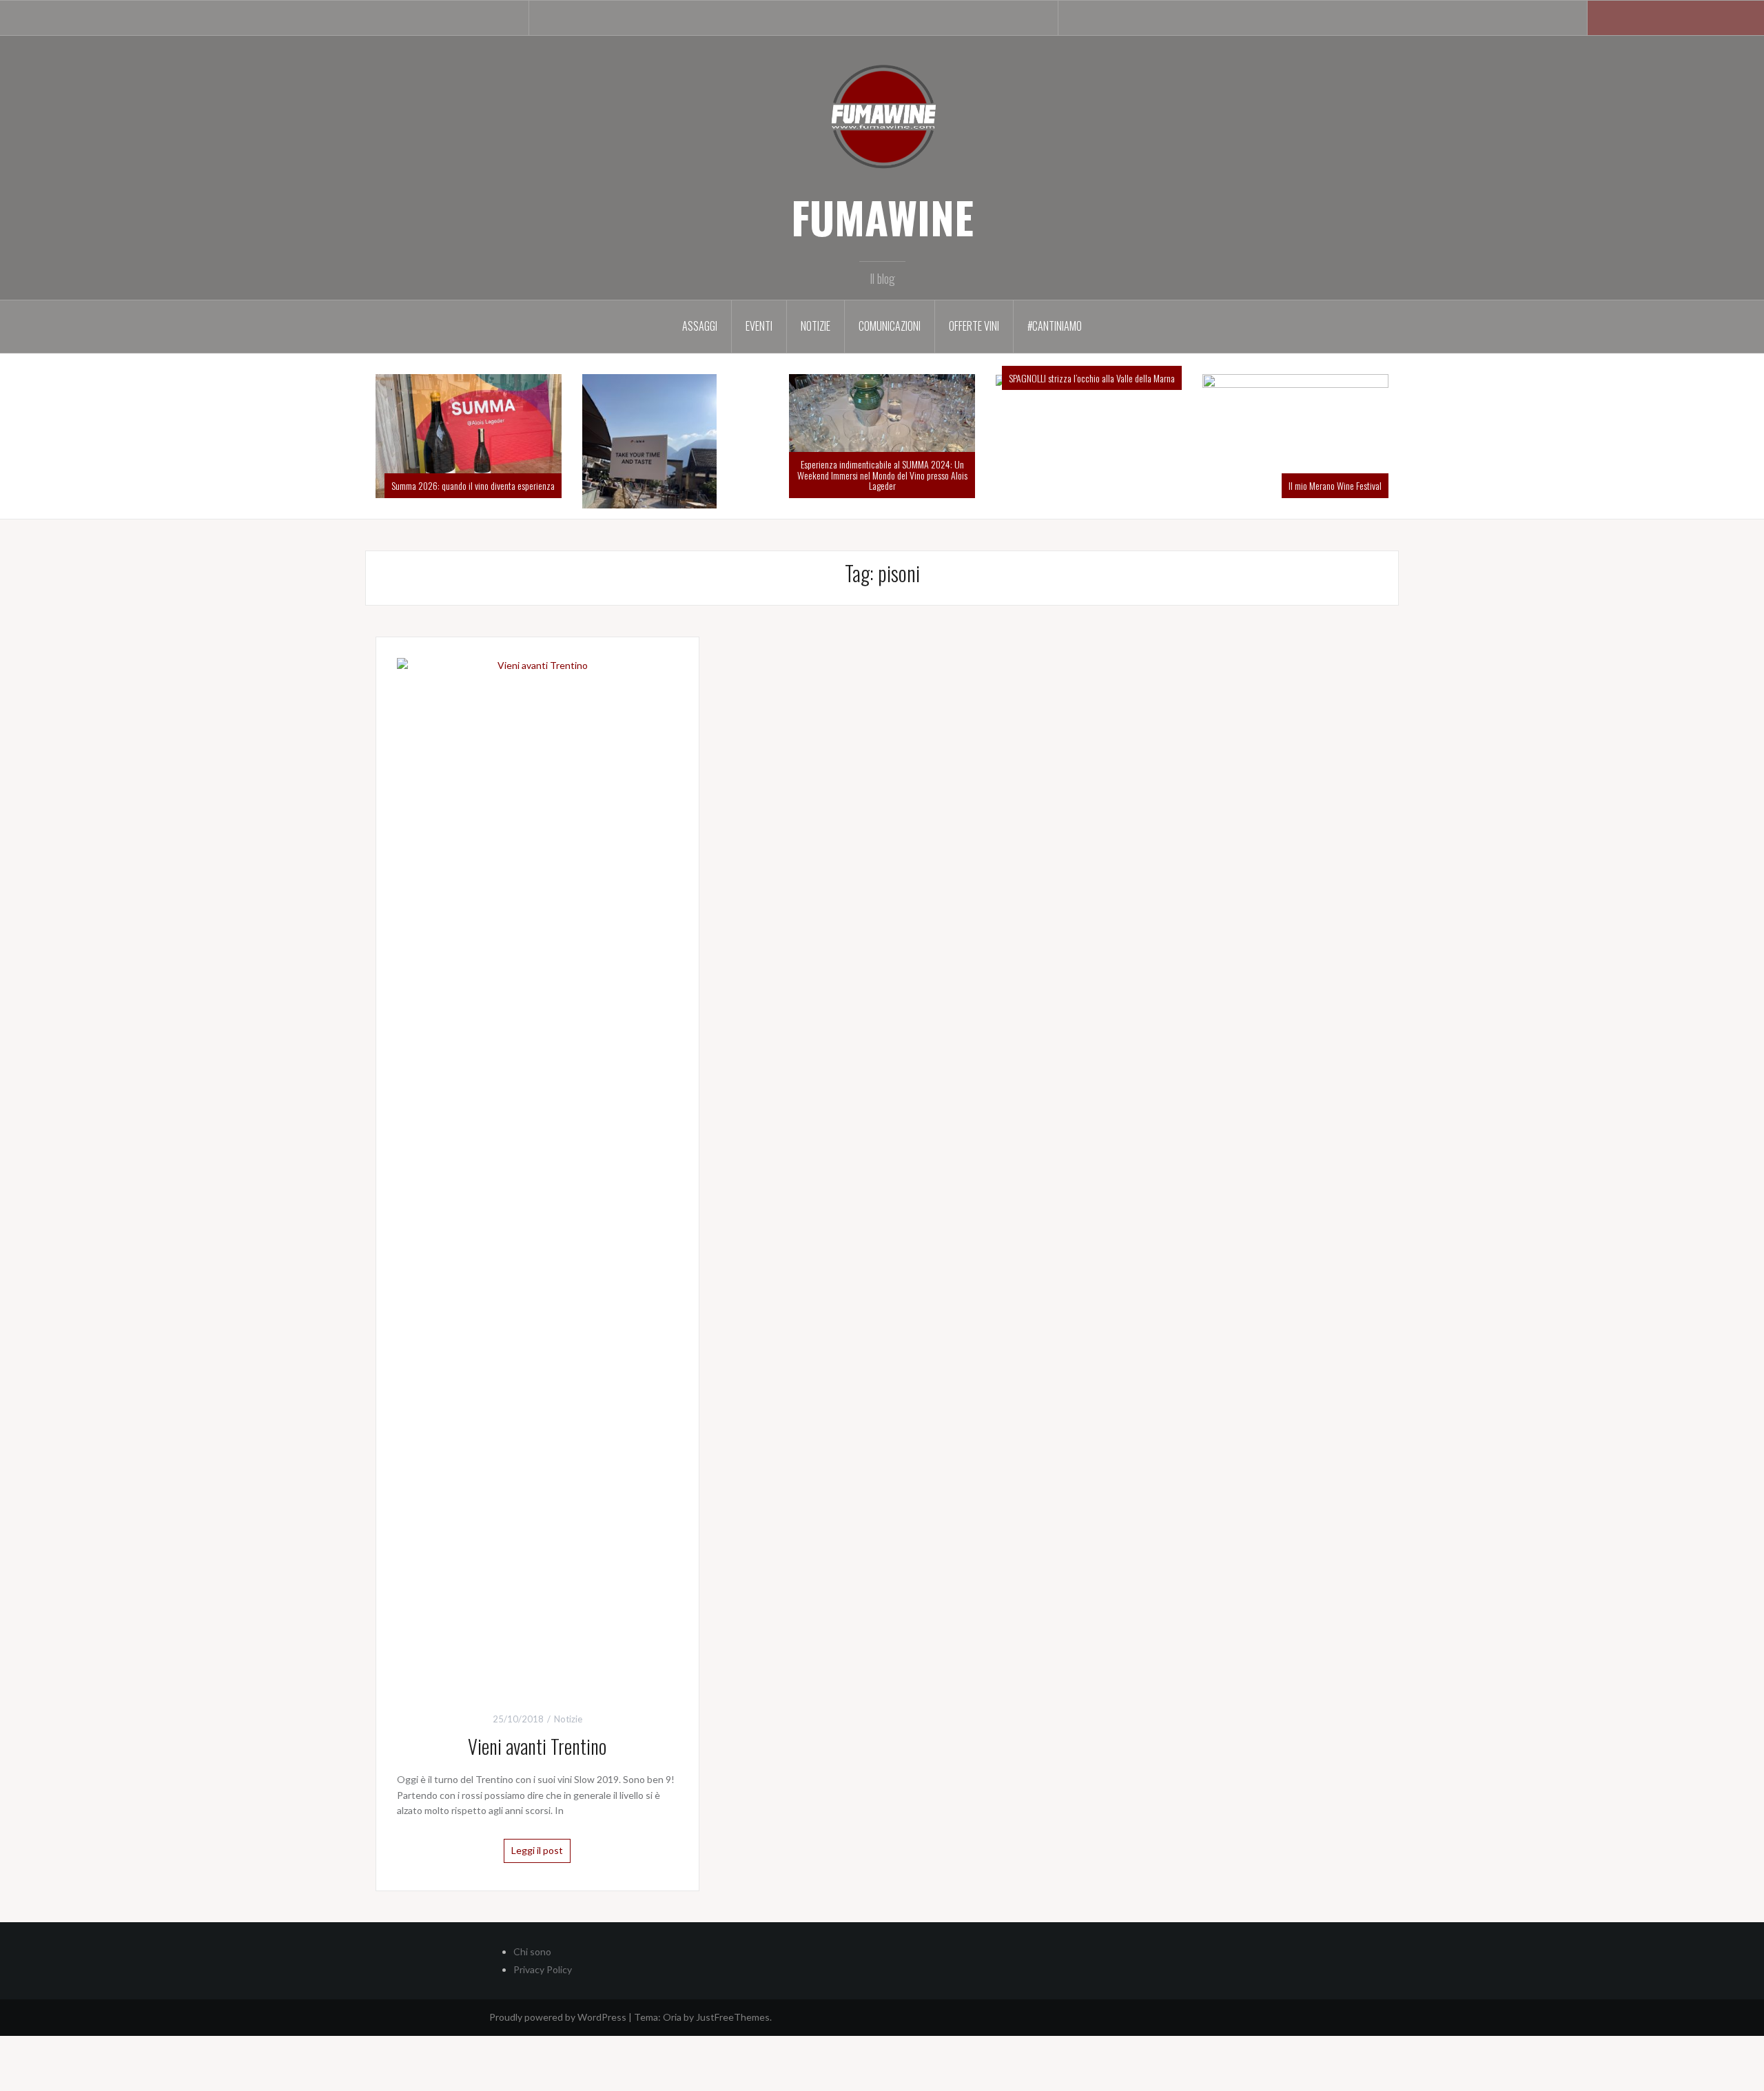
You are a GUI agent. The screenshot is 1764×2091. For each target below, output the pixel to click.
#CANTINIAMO (1055, 326)
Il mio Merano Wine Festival (1146, 485)
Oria (672, 2072)
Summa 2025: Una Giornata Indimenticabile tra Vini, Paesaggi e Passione (486, 535)
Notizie (816, 326)
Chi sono (532, 2007)
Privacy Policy (543, 2025)
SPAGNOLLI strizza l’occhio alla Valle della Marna (903, 378)
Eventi (759, 326)
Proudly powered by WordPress (558, 2072)
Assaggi (700, 326)
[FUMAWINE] (882, 115)
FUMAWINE (882, 217)
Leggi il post (537, 1905)
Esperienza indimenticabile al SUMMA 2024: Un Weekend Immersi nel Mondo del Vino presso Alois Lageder (693, 475)
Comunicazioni (890, 326)
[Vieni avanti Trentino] (537, 1228)
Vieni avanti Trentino (537, 1801)
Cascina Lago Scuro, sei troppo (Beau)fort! (1328, 378)
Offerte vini (974, 326)
